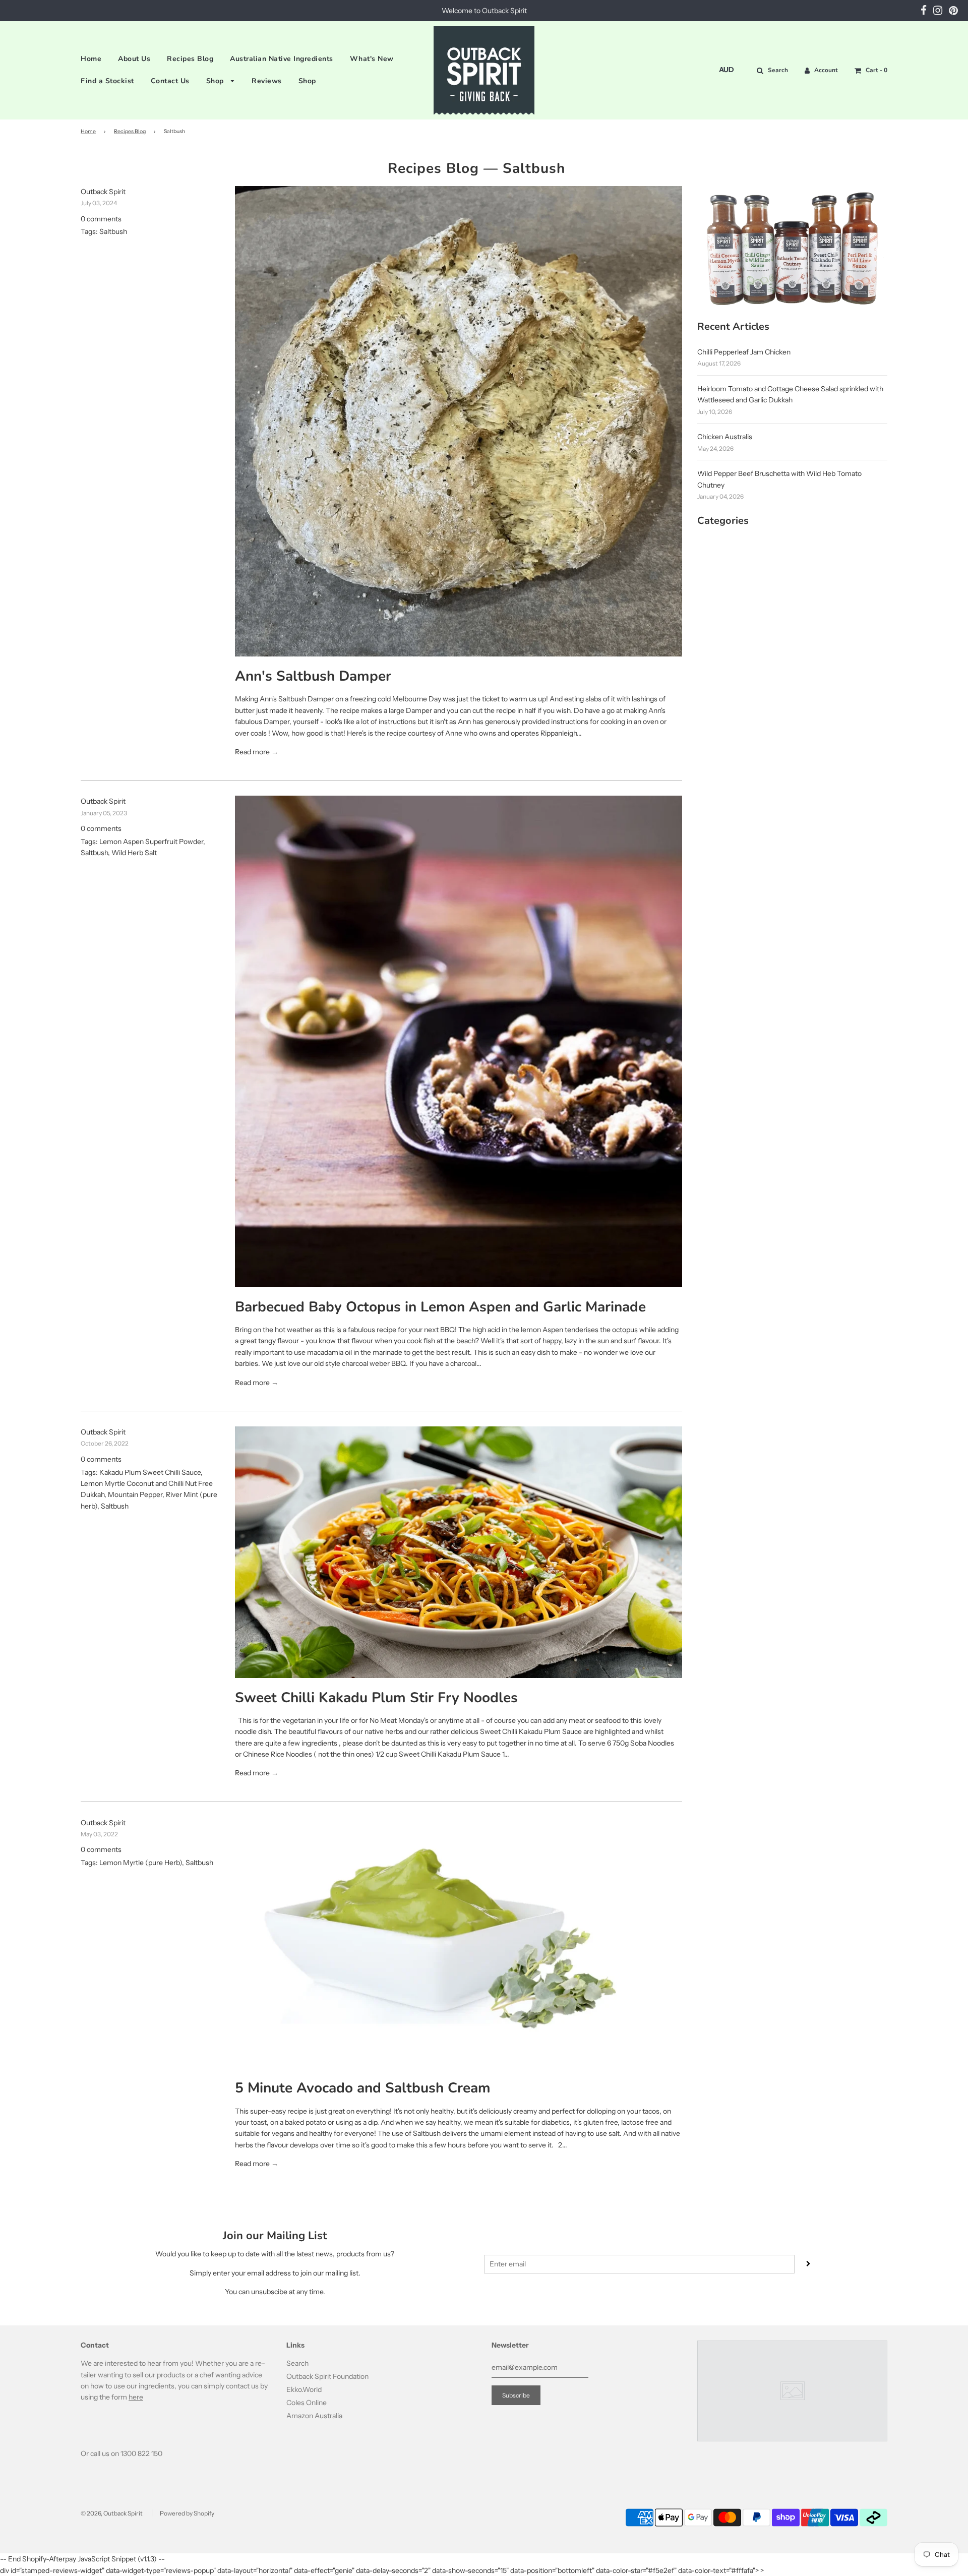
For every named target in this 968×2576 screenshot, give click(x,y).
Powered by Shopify (187, 2513)
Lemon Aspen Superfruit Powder (151, 842)
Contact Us (170, 81)
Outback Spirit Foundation (327, 2376)
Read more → (257, 752)
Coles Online (307, 2403)
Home (91, 59)
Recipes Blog (190, 59)
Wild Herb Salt (134, 853)
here (136, 2397)
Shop (216, 81)
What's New (372, 59)
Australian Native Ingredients (282, 59)
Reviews (267, 81)
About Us (134, 59)
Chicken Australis (725, 437)
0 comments (101, 219)
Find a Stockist (107, 81)
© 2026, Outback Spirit (112, 2513)
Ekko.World (304, 2389)
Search (297, 2363)
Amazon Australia (314, 2416)
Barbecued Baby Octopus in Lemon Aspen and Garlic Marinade (440, 1307)
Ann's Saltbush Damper (313, 676)
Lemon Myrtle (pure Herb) (141, 1863)
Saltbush (113, 231)
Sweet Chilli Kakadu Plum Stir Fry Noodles (376, 1698)
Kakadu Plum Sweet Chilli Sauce (150, 1472)
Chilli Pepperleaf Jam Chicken (744, 352)
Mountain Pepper (135, 1494)
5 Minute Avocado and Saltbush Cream (363, 2088)
